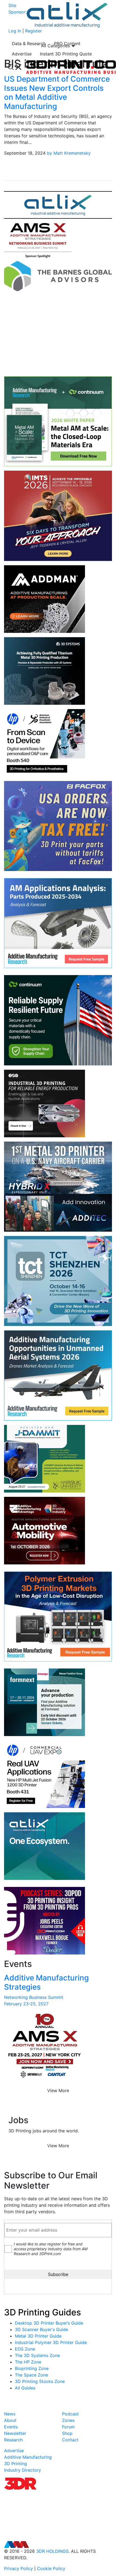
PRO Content (67, 44)
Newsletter (15, 2433)
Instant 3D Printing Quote (66, 54)
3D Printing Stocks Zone (40, 2381)
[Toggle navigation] (15, 67)
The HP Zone (28, 2362)
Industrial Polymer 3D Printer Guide (51, 2342)
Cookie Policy (51, 2568)
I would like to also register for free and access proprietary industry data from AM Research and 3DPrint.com (51, 2249)
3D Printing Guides (42, 2312)
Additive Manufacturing (28, 2457)
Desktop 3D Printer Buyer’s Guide (49, 2323)
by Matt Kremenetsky (69, 153)
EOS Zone (25, 2349)
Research (13, 2440)
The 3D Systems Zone (37, 2355)
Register (33, 31)
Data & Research (29, 44)
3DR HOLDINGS (52, 2551)
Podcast (70, 2414)
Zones (68, 2420)
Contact (70, 2440)
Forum (68, 2427)
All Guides (25, 2388)
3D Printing (16, 2464)
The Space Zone (31, 2375)
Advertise (22, 54)
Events (11, 2427)
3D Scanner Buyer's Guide (41, 2329)
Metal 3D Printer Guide (38, 2336)
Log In (15, 31)
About (10, 2420)
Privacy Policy (18, 2568)
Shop (67, 2433)
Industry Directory (23, 2470)
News (10, 2414)
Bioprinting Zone (32, 2368)
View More (58, 2090)
